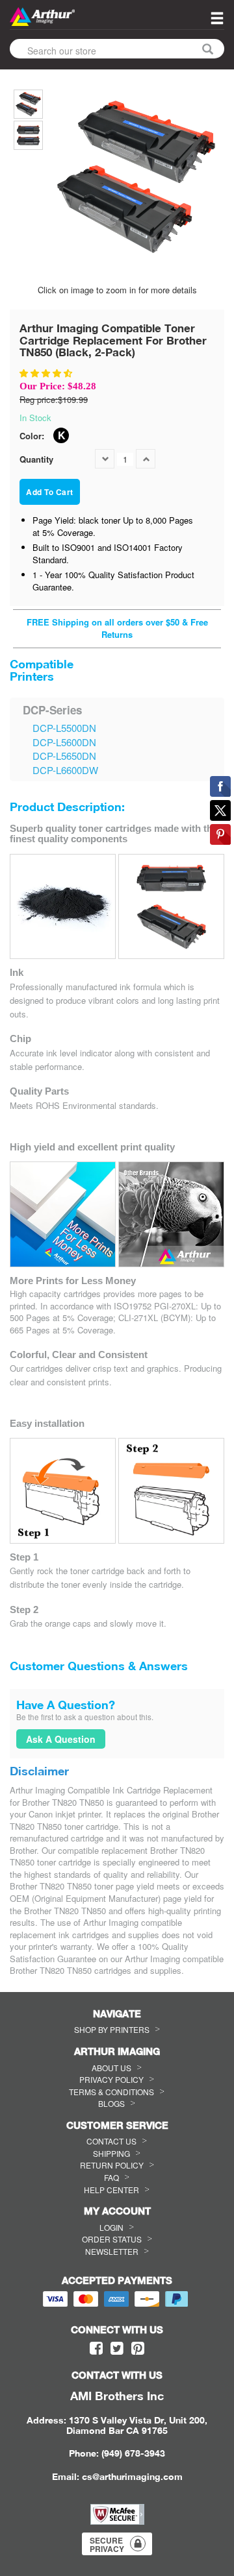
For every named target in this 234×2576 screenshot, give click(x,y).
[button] (47, 373)
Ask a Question (61, 1739)
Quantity (36, 459)
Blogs (111, 2103)
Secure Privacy (107, 2545)
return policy (112, 2165)
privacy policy (111, 2079)
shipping (111, 2153)
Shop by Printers (112, 2029)
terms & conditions (111, 2092)
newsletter (112, 2251)
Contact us (111, 2141)
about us (111, 2068)
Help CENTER (111, 2190)
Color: (32, 436)
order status (112, 2239)
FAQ (111, 2177)
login (111, 2227)
